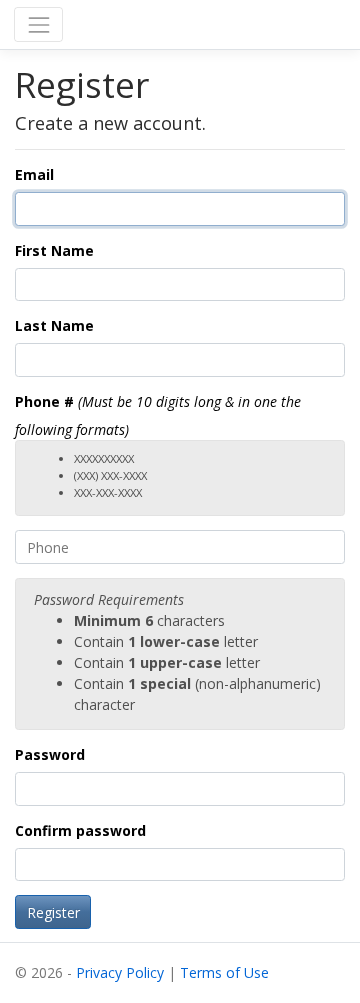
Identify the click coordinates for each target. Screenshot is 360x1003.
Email (34, 174)
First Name (54, 250)
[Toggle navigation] (38, 24)
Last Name (54, 325)
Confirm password (80, 830)
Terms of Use (224, 972)
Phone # (44, 401)
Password (50, 754)
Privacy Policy (120, 972)
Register (53, 912)
